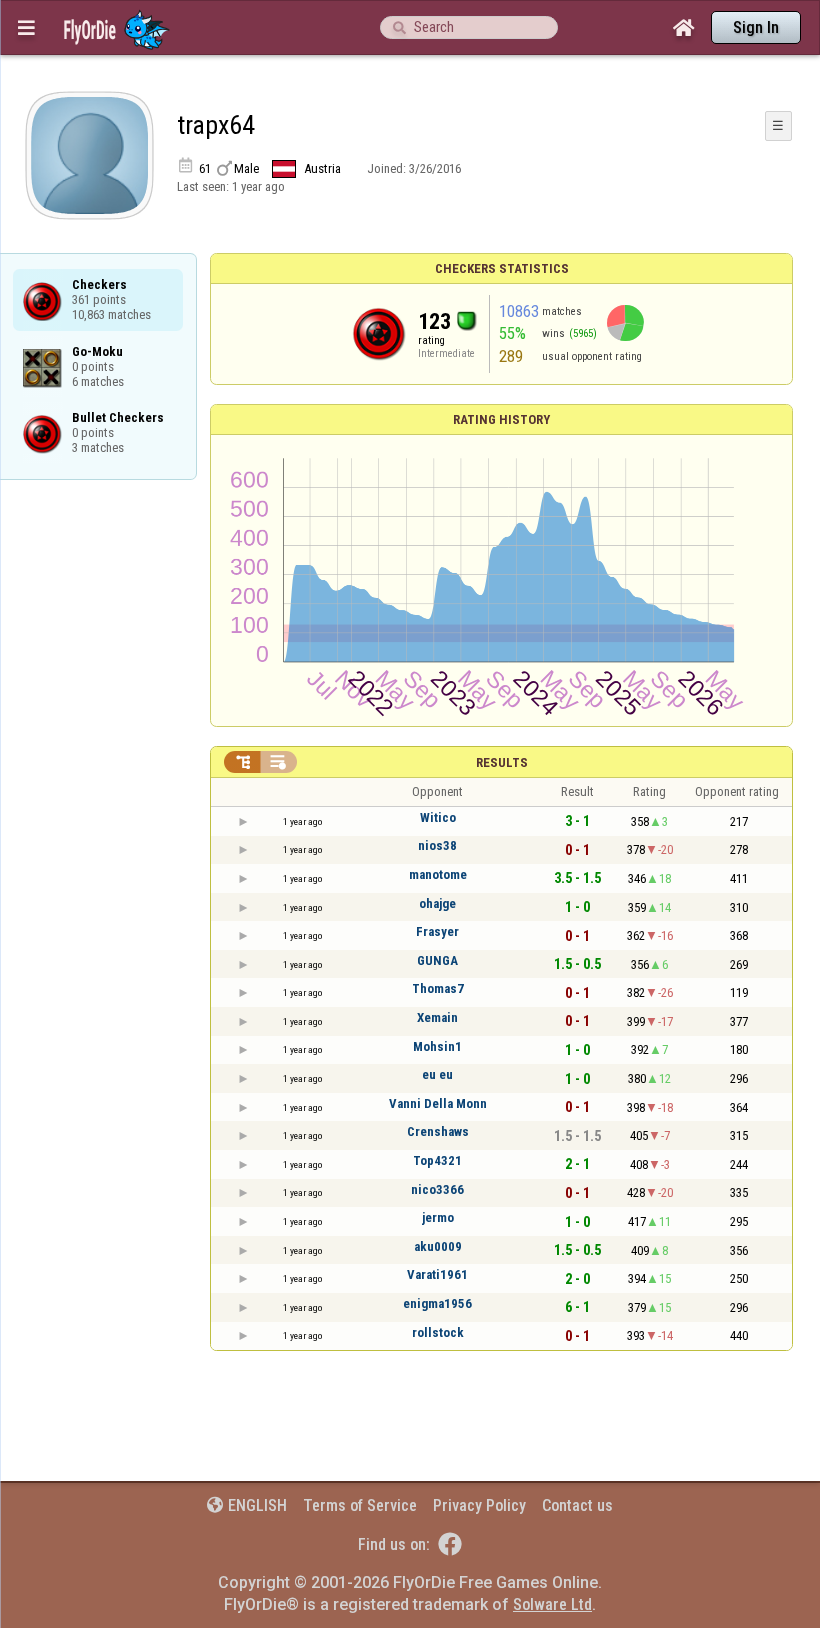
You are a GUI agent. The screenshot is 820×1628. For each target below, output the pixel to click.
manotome (438, 874)
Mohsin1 (437, 1046)
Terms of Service (360, 1505)
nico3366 (437, 1189)
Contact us (577, 1505)
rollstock (438, 1332)
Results (502, 762)
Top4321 (437, 1160)
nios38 (437, 845)
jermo (438, 1217)
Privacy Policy (479, 1505)
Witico (438, 817)
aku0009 (438, 1246)
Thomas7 (438, 988)
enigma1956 (437, 1303)
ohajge (437, 903)
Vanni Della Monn (438, 1103)
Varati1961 (437, 1274)
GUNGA (437, 960)
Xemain (437, 1017)
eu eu (437, 1074)
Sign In (756, 27)
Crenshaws (438, 1131)
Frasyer (437, 931)
